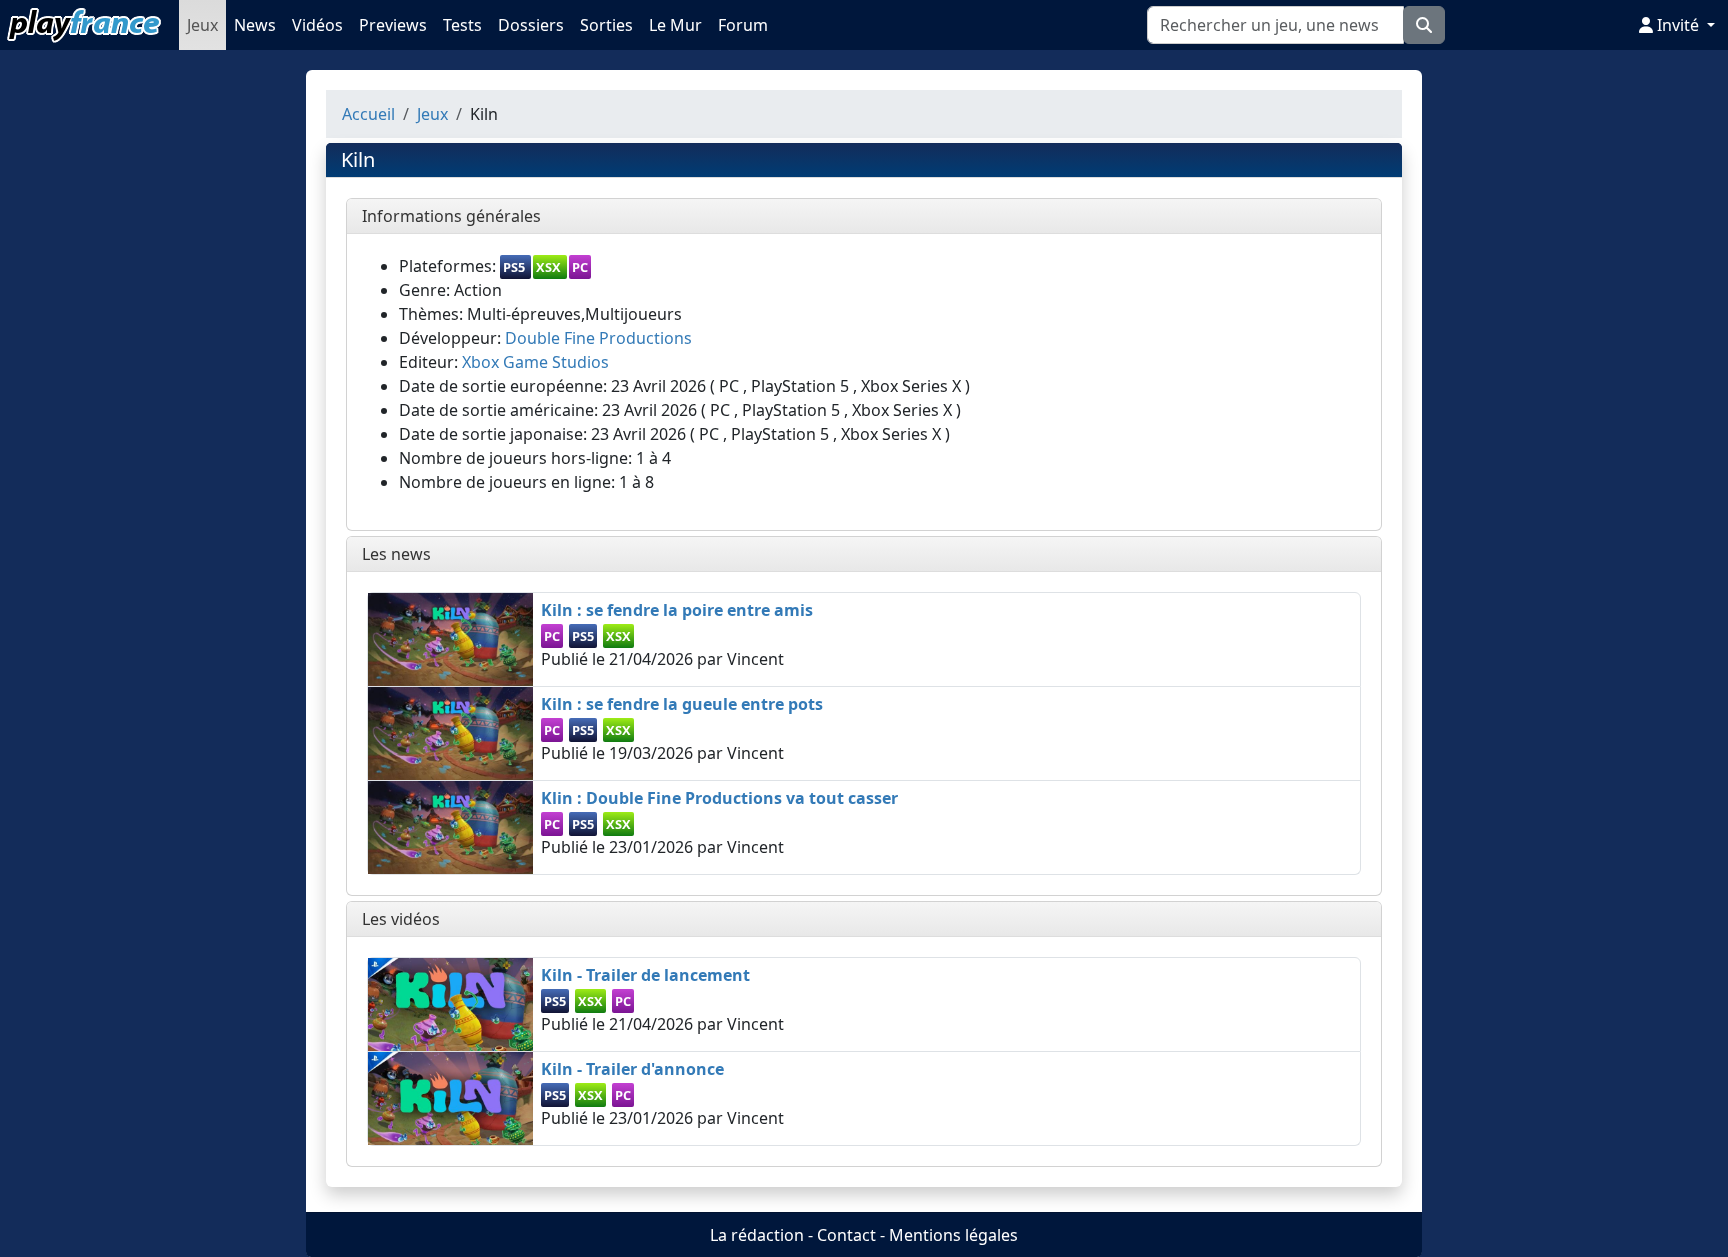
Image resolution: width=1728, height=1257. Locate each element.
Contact (846, 1235)
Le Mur (675, 25)
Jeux (202, 25)
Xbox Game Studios (535, 362)
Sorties (606, 25)
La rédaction (757, 1235)
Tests (462, 25)
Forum (743, 25)
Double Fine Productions (598, 338)
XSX (548, 267)
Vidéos (317, 25)
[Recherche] (1424, 25)
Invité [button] (1678, 25)
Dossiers (531, 25)
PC (580, 267)
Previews (393, 25)
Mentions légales (953, 1235)
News (255, 25)
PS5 (514, 267)
